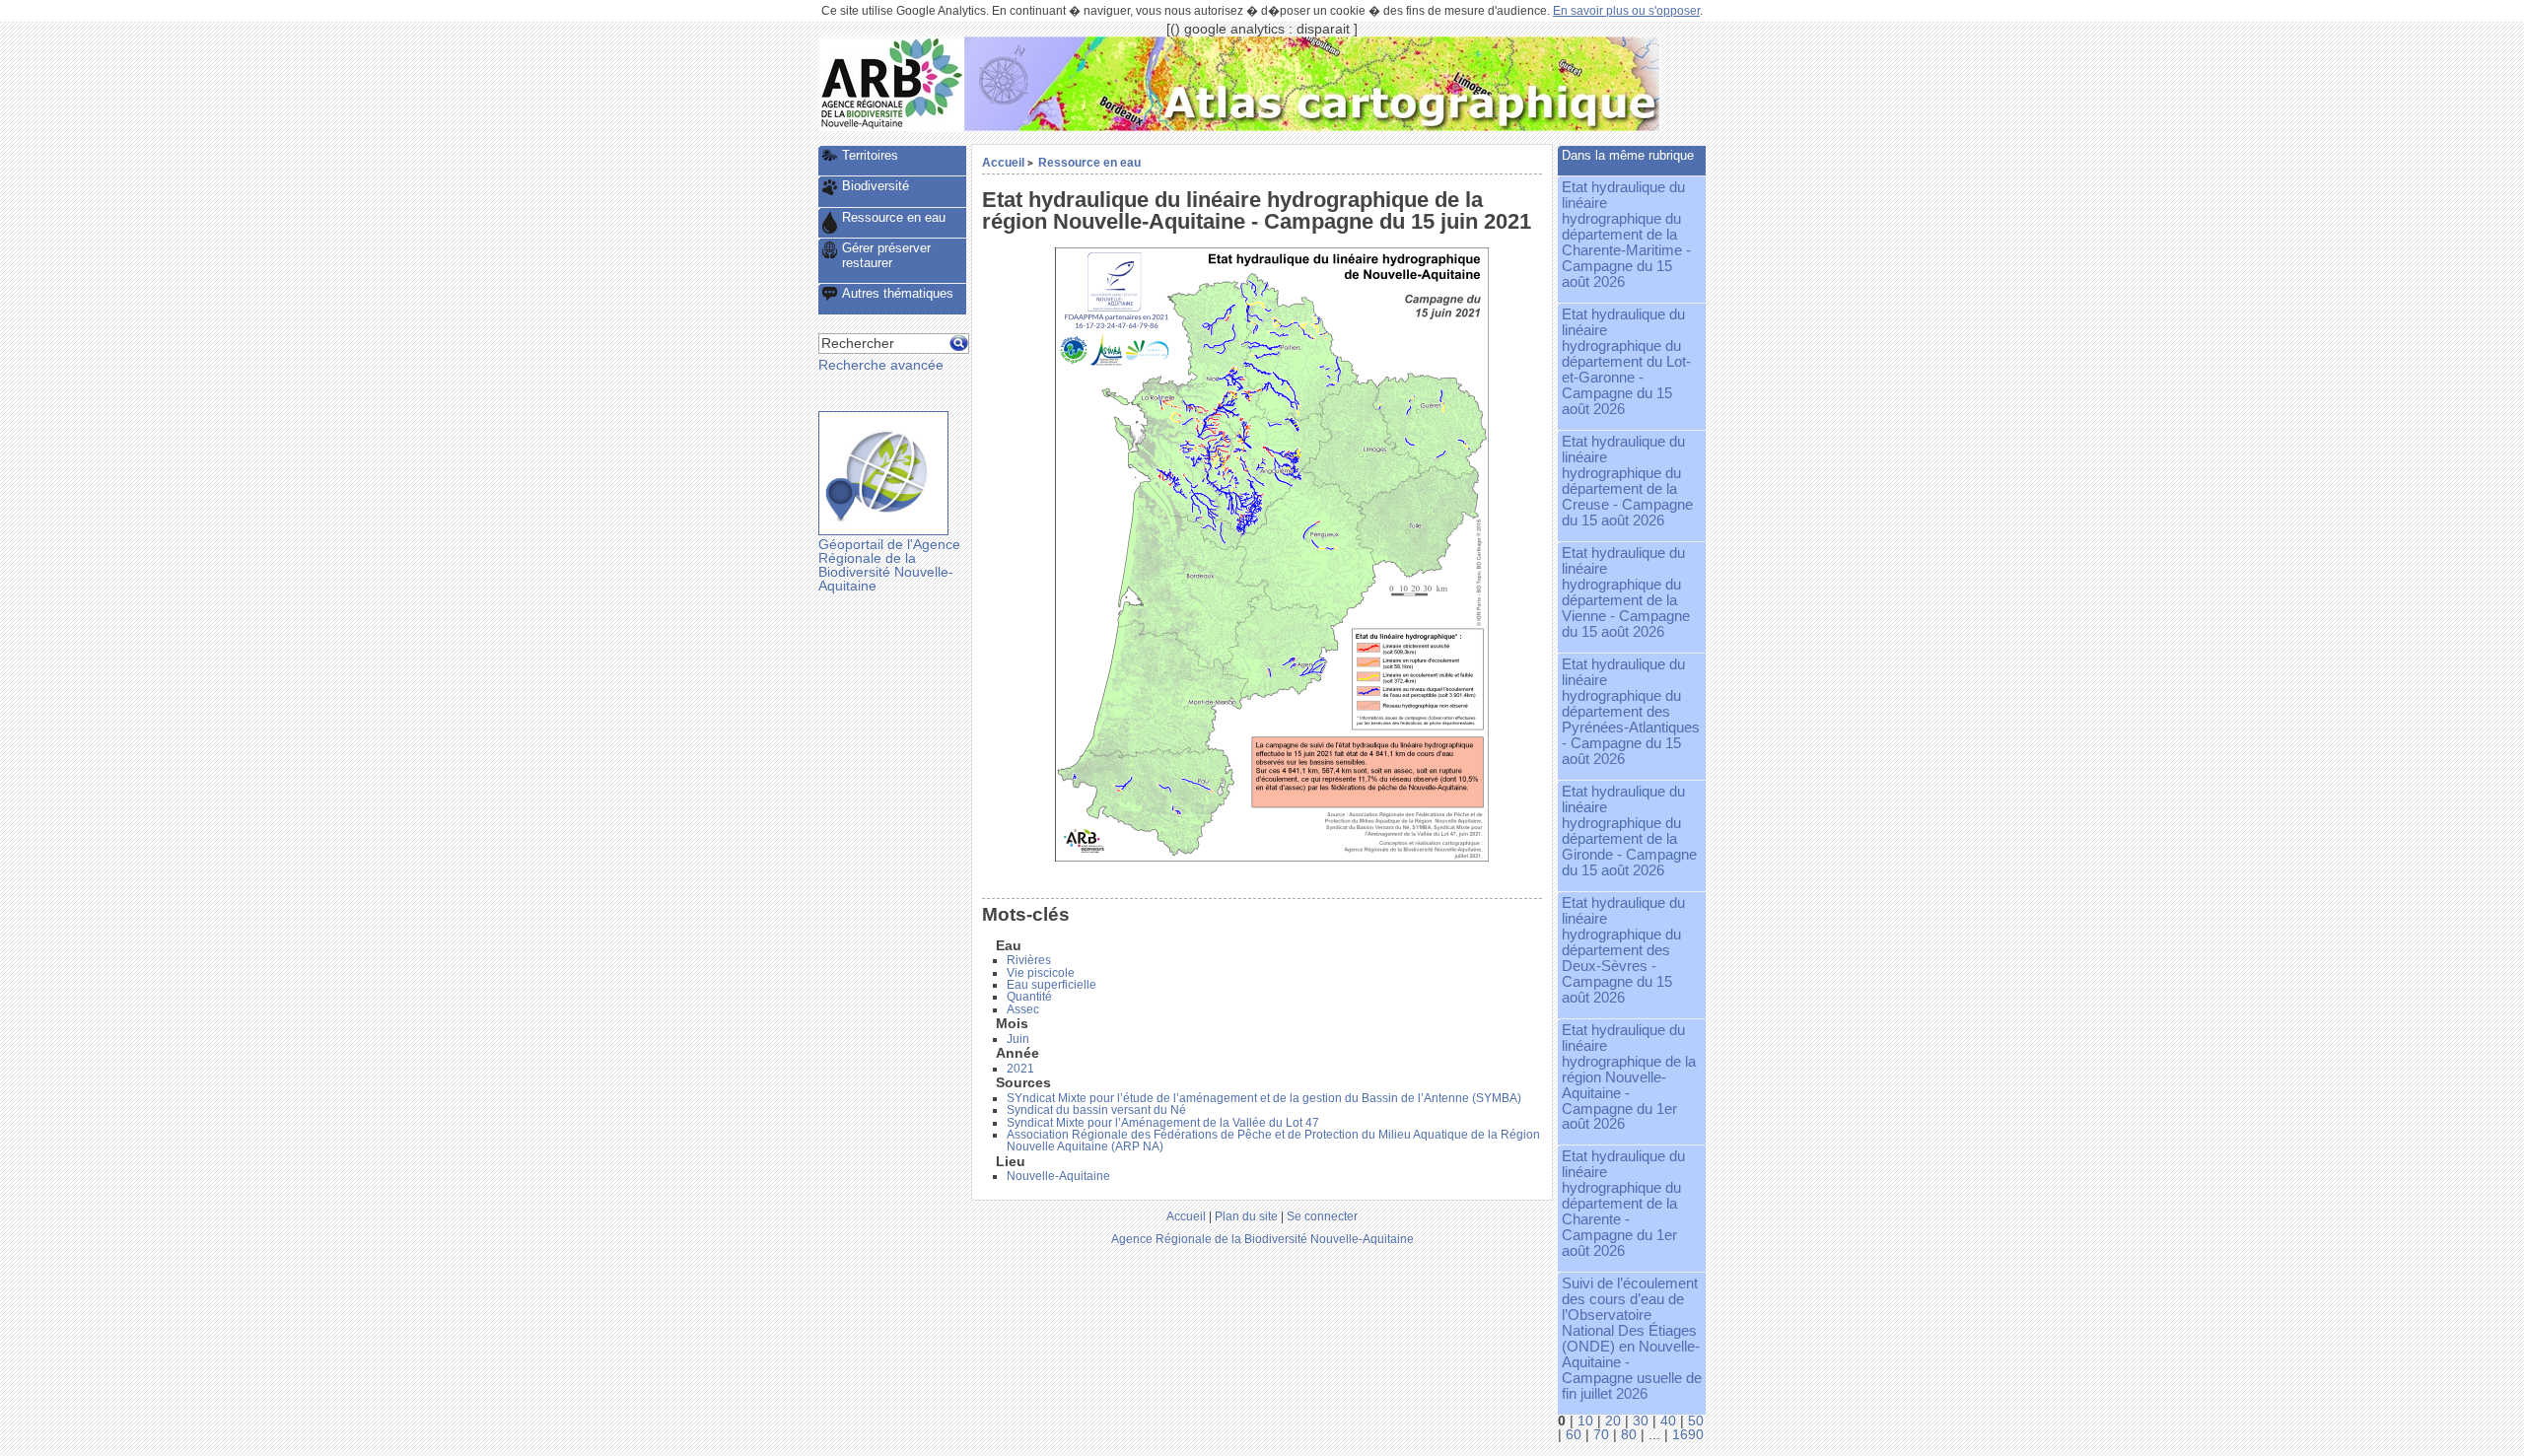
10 (1585, 1421)
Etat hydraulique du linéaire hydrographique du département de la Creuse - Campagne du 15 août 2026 (1627, 481)
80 (1629, 1435)
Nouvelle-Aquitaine (1058, 1176)
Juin (1018, 1039)
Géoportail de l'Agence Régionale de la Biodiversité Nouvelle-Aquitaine (889, 565)
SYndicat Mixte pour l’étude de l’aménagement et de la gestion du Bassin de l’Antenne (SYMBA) (1264, 1098)
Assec (1023, 1009)
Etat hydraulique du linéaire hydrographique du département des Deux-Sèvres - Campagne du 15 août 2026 (1623, 950)
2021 (1020, 1069)
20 (1613, 1421)
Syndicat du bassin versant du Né (1096, 1110)
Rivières (1029, 960)
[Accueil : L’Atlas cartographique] (1312, 127)
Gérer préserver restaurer (886, 255)
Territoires (870, 155)
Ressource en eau (1089, 162)
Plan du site (1246, 1216)
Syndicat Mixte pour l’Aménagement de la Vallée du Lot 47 (1163, 1123)
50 (1696, 1421)
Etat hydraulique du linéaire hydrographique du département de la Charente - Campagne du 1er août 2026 (1623, 1204)
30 (1641, 1421)
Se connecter (1322, 1216)
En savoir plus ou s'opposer (1626, 11)
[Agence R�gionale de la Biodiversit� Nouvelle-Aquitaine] (891, 127)
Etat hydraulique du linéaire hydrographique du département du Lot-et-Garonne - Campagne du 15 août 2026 (1626, 362)
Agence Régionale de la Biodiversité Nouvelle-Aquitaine (1262, 1239)
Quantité (1029, 997)
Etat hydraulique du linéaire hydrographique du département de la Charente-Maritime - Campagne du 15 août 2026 (1626, 235)
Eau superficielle (1052, 985)
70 (1601, 1435)
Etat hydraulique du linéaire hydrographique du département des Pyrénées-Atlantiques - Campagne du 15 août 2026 (1631, 712)
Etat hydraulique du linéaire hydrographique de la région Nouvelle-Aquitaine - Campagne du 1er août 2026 (1629, 1077)
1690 (1688, 1435)
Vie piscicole (1041, 973)
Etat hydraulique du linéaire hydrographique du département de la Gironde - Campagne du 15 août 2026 (1629, 831)
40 (1668, 1421)
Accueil (1003, 162)
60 (1574, 1435)
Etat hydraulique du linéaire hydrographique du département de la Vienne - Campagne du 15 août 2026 (1626, 592)
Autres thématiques (898, 293)
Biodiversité (876, 186)
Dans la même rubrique (1628, 155)
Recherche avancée (881, 365)
